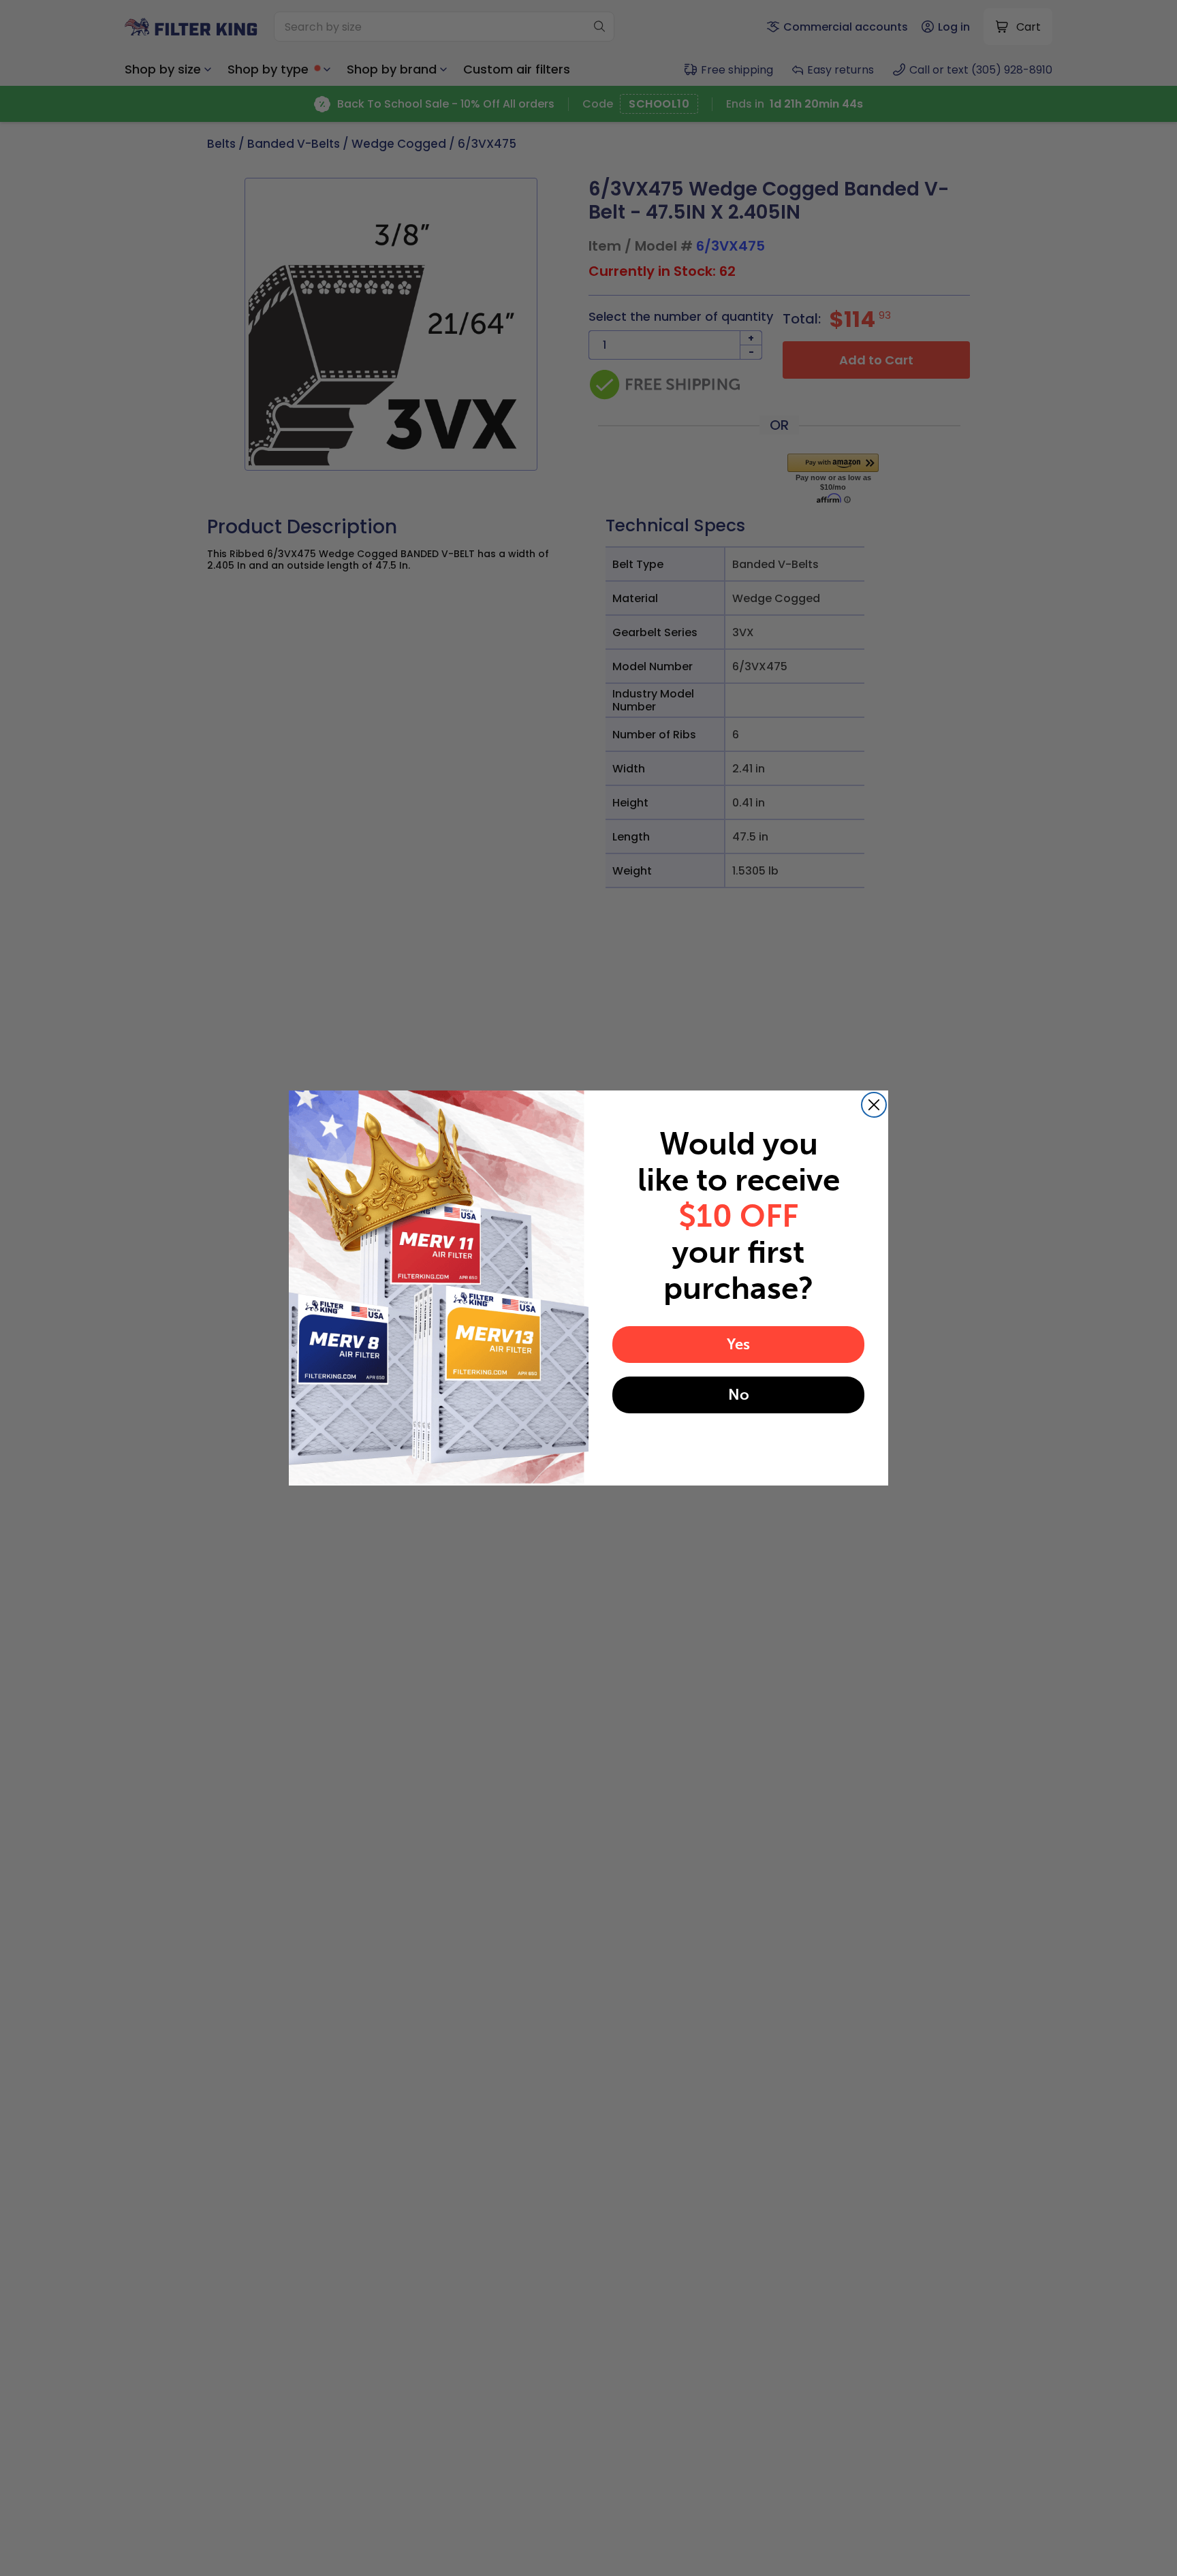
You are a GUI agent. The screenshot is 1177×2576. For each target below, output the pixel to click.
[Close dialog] (874, 1105)
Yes (738, 1344)
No (739, 1395)
